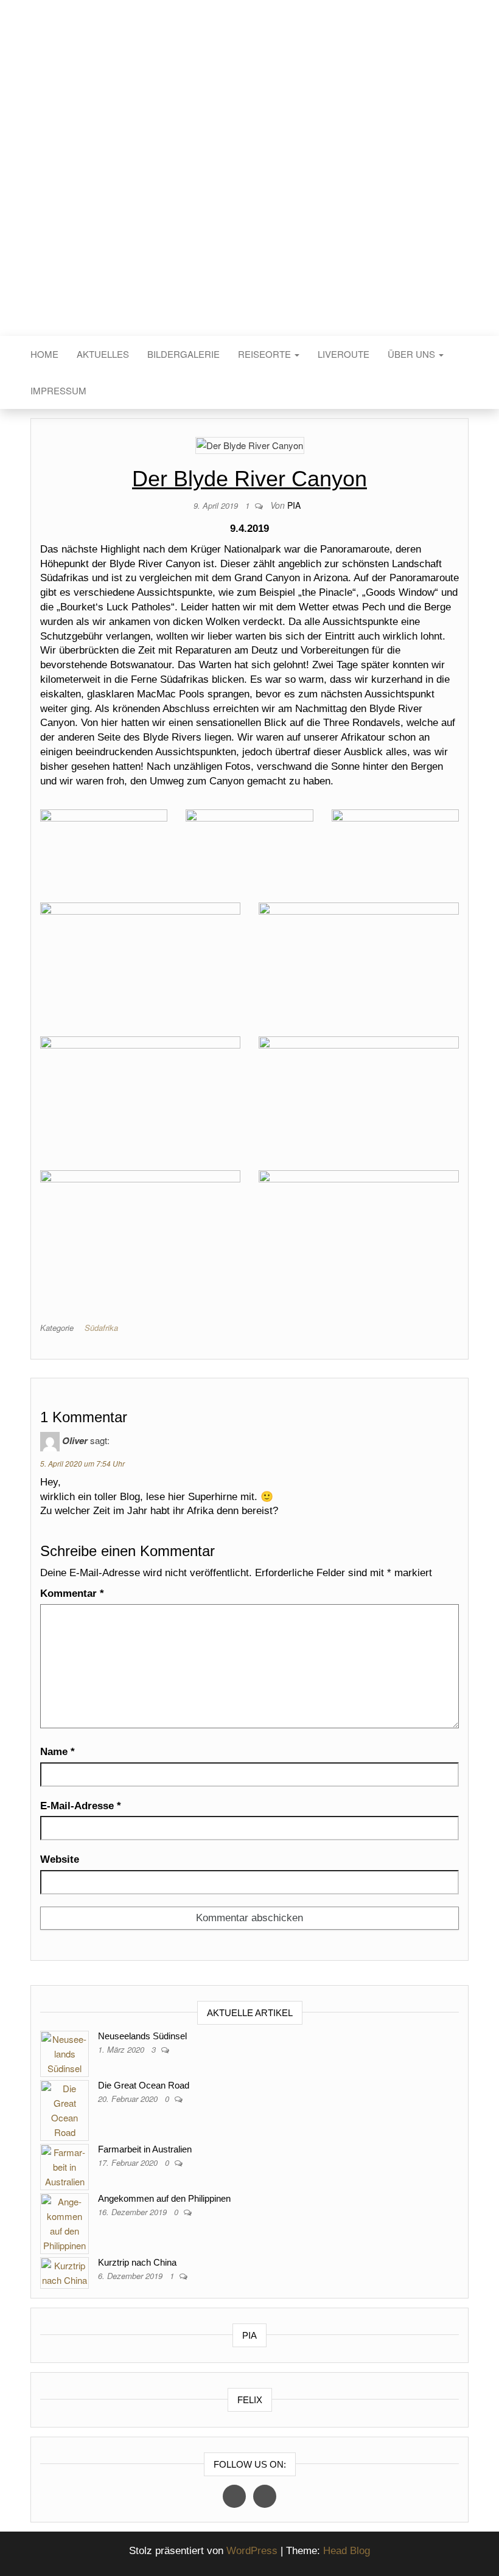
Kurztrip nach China (137, 2262)
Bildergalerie (183, 354)
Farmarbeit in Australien (145, 2149)
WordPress (252, 2551)
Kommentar (72, 1593)
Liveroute (344, 354)
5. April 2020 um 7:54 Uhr (82, 1463)
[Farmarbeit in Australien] (65, 2165)
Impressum (58, 390)
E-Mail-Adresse (81, 1806)
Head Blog (347, 2551)
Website (60, 1859)
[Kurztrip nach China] (65, 2271)
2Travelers (249, 188)
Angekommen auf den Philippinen (164, 2198)
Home (44, 354)
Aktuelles (103, 354)
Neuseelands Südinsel (142, 2036)
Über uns (413, 354)
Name (58, 1752)
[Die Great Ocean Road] (65, 2108)
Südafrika (101, 1328)
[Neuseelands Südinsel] (65, 2052)
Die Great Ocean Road (144, 2085)
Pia (294, 505)
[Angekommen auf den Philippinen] (65, 2222)
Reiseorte (266, 354)
